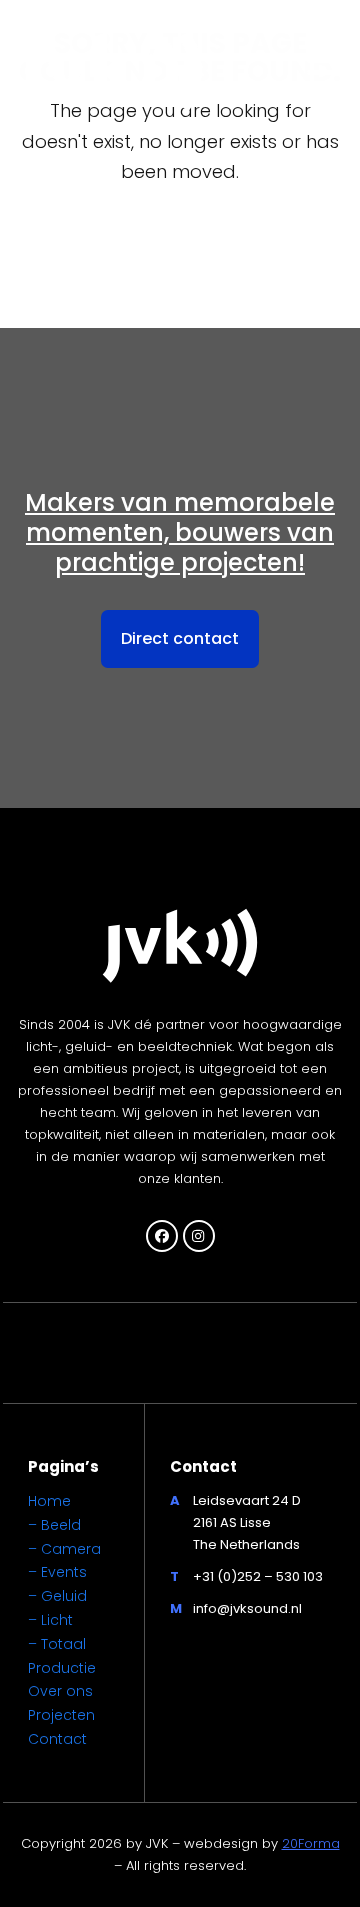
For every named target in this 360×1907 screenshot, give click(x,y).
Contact (57, 1739)
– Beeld (54, 1525)
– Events (57, 1572)
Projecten (61, 1715)
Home (49, 1501)
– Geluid (57, 1596)
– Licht (50, 1620)
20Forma (311, 1843)
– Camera (64, 1549)
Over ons (60, 1691)
